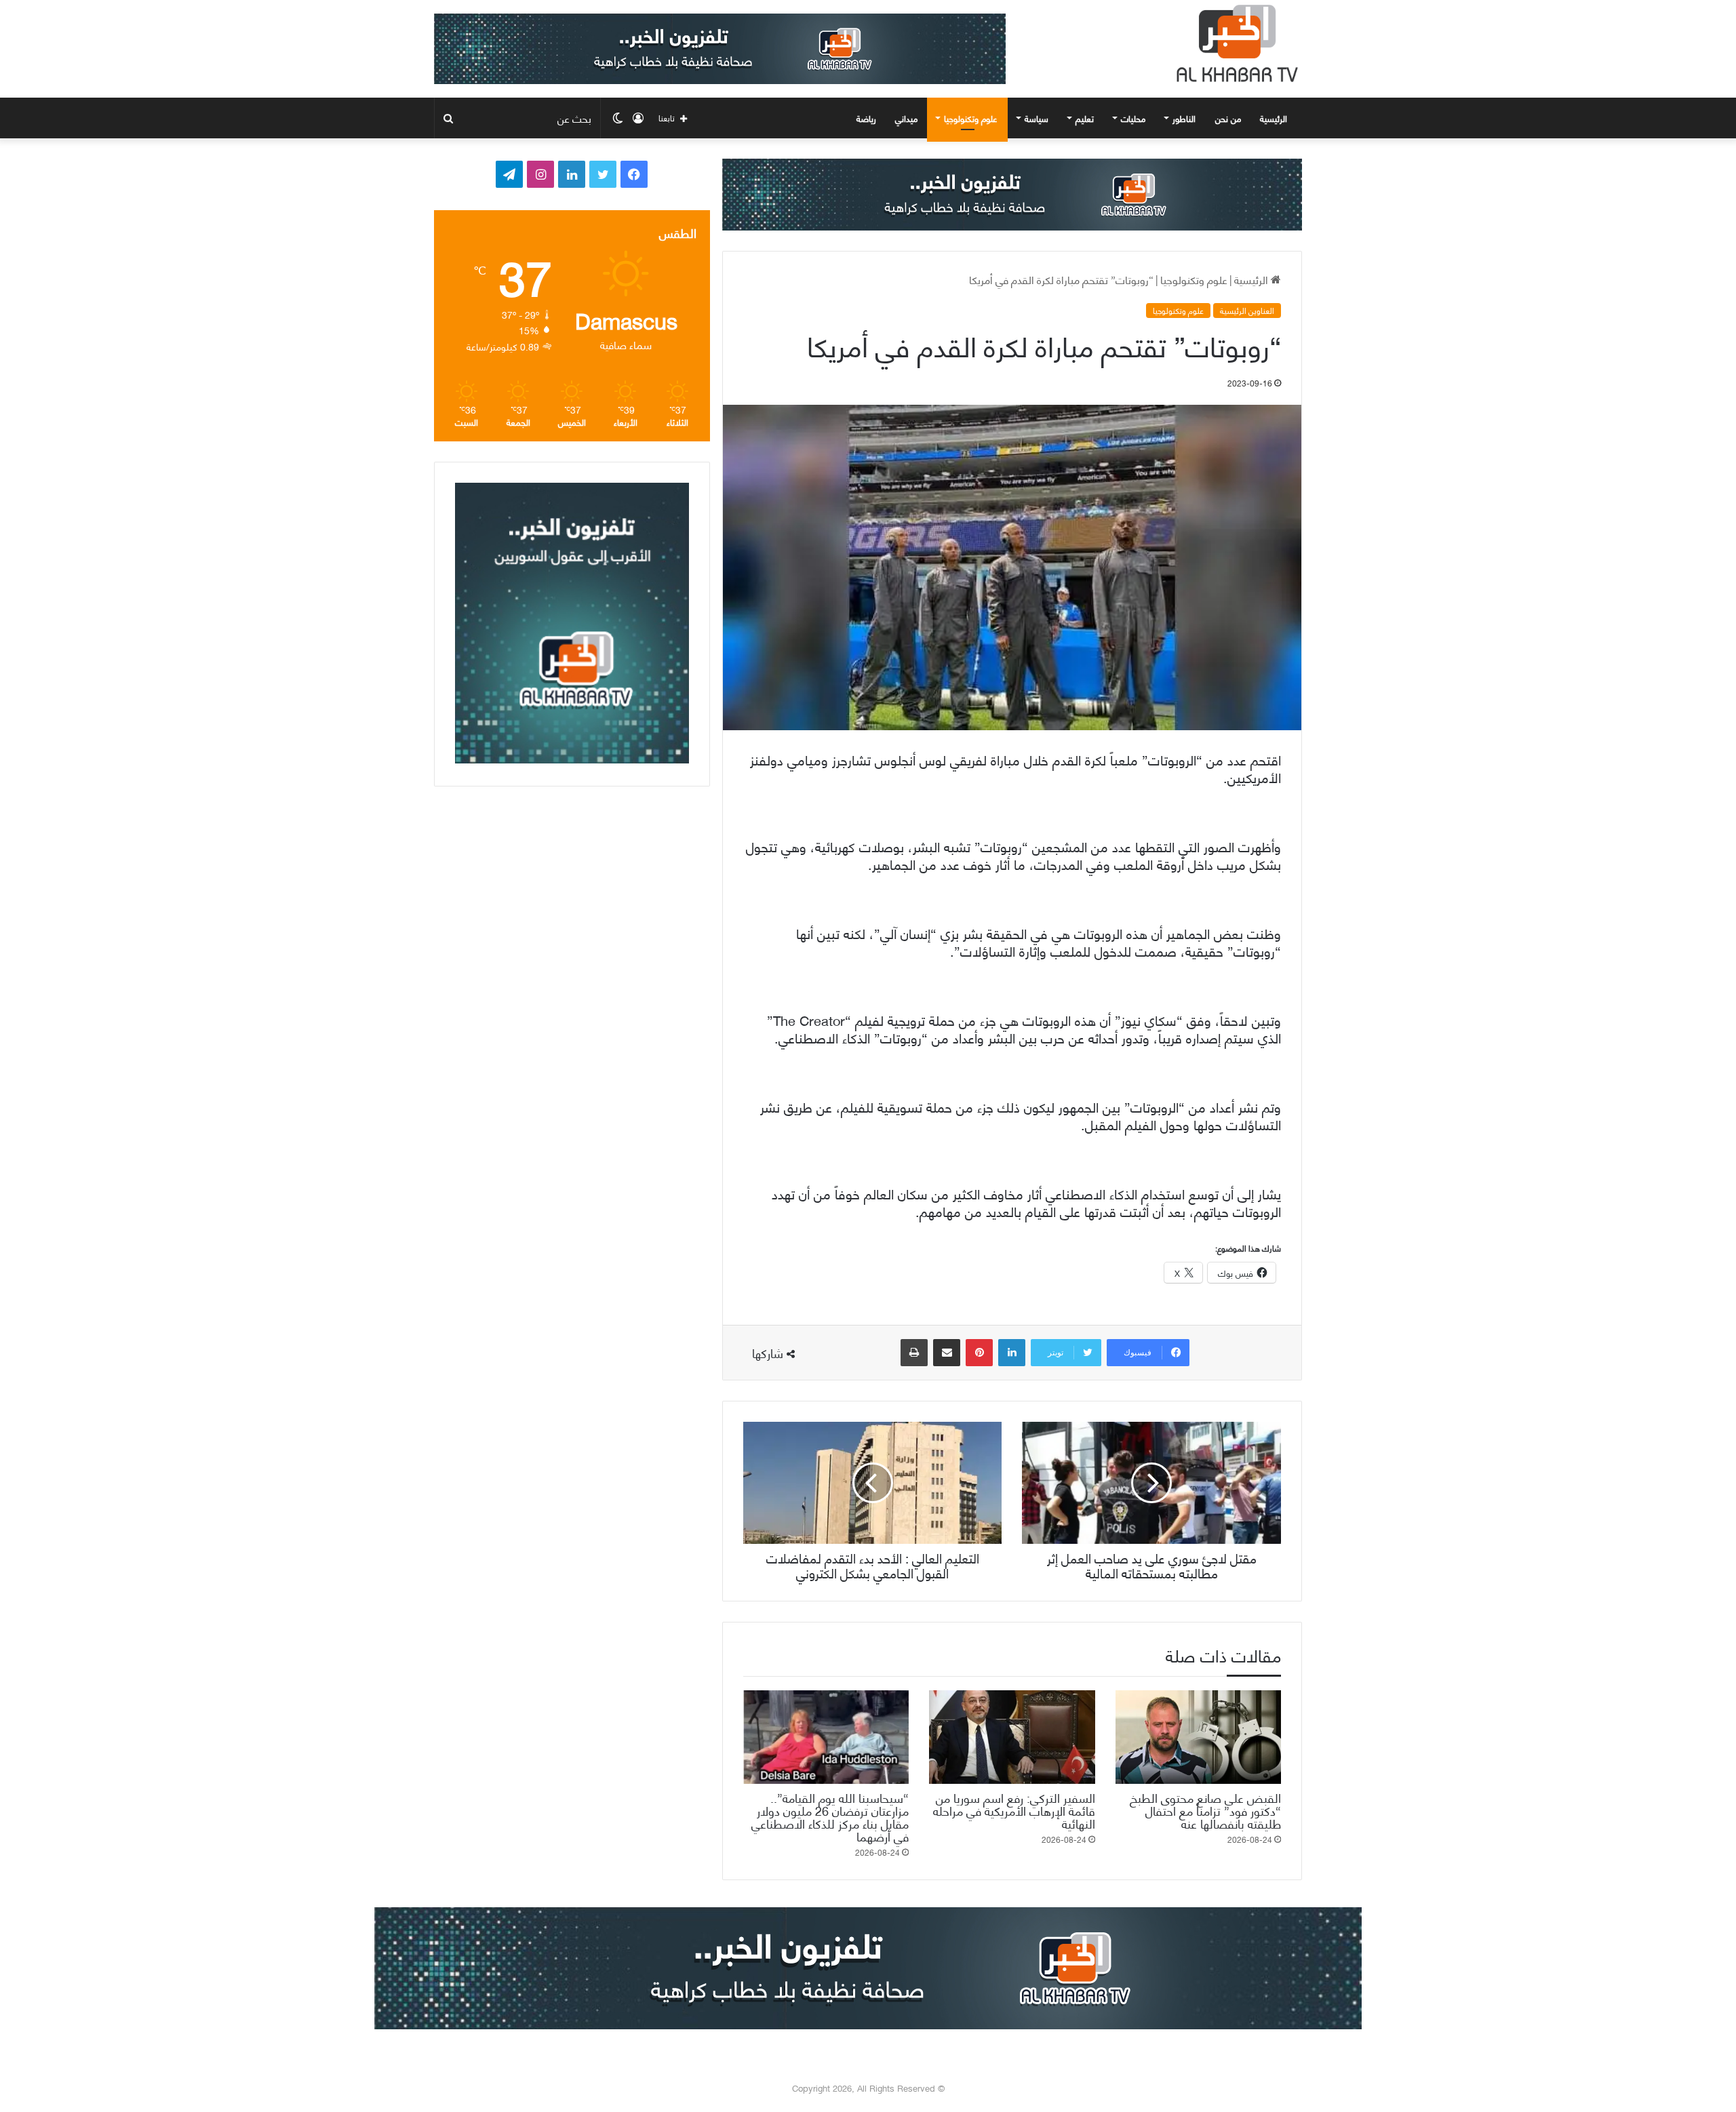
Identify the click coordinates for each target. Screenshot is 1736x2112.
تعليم (1085, 118)
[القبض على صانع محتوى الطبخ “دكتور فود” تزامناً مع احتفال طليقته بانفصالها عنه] (1198, 1737)
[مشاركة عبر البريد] (947, 1353)
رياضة (866, 118)
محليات (1133, 118)
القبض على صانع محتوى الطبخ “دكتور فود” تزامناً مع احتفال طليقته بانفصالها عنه (1205, 1810)
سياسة (1037, 118)
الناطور (1184, 118)
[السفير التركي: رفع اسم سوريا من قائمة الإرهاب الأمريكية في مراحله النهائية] (1012, 1737)
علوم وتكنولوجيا (971, 118)
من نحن (1228, 118)
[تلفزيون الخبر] (1234, 43)
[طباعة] (914, 1353)
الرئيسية (1275, 118)
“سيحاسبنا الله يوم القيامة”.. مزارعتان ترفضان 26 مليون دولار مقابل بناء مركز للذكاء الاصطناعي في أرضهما (830, 1816)
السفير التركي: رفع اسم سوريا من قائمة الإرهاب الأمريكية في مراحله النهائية (1014, 1810)
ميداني (906, 118)
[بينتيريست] (979, 1353)
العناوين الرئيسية (1247, 311)
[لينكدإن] (1012, 1353)
